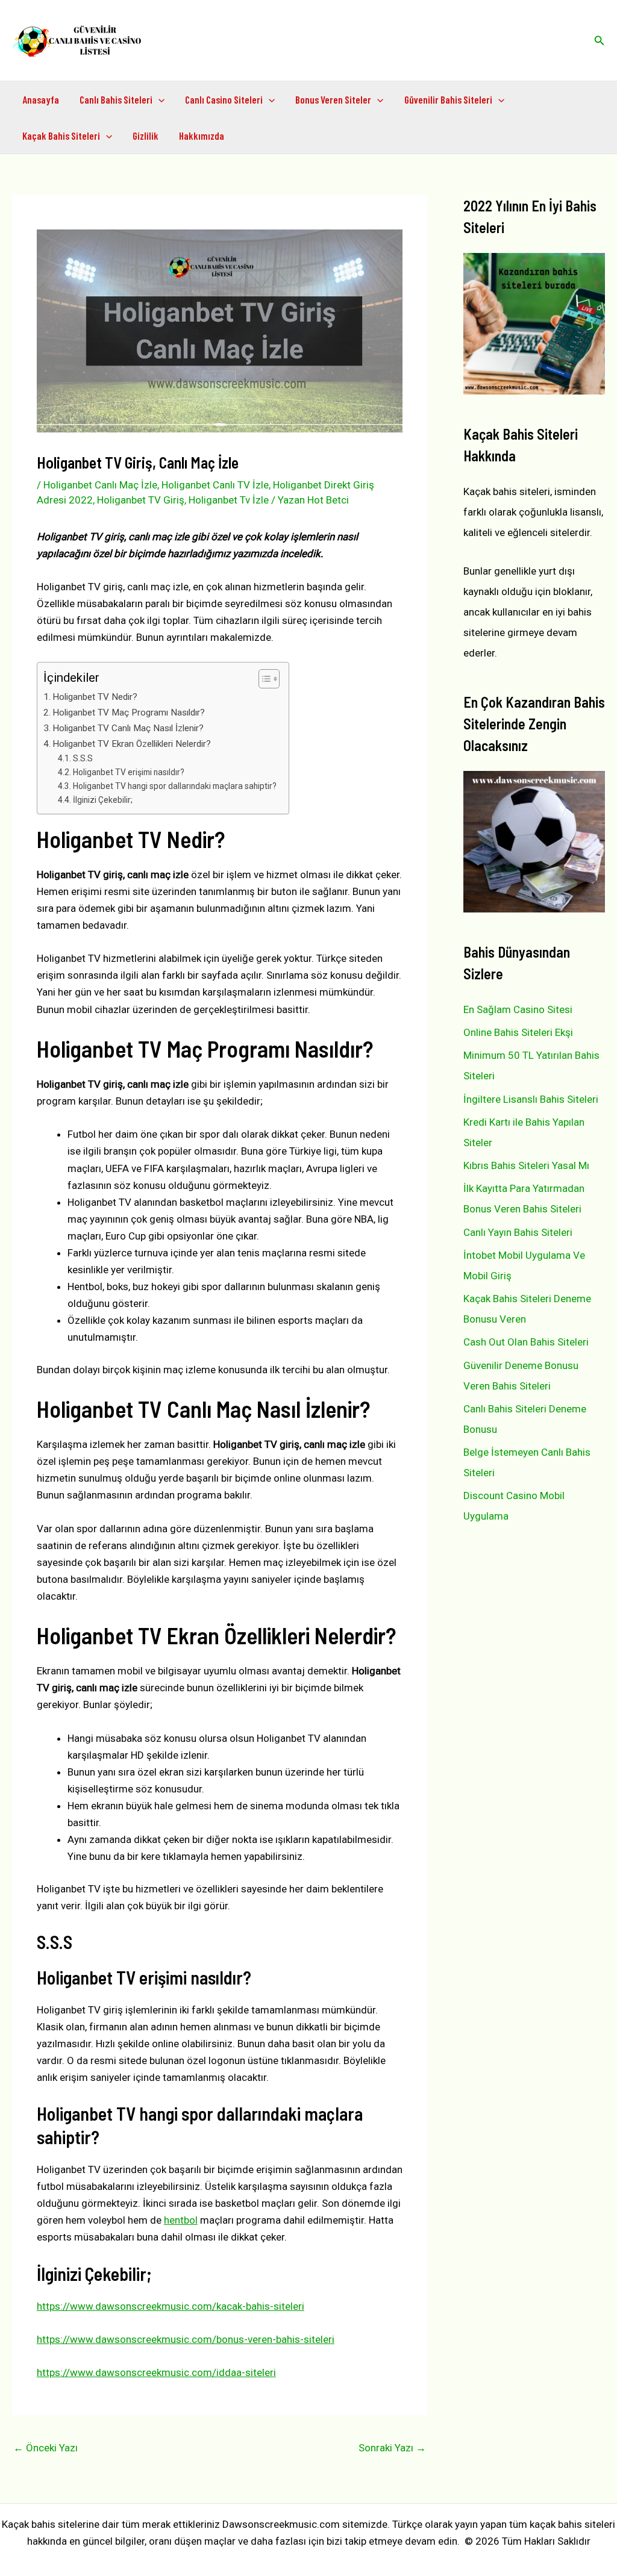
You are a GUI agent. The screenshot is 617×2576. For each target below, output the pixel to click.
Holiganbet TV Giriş (141, 500)
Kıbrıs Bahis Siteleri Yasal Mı (526, 1165)
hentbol (181, 2220)
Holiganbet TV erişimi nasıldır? (129, 772)
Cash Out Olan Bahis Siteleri (526, 1342)
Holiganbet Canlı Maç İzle (100, 485)
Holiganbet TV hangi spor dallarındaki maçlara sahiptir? (175, 786)
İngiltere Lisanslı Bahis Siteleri (531, 1099)
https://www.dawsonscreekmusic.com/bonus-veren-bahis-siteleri (186, 2339)
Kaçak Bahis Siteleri (61, 136)
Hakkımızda (202, 136)
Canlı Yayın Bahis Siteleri (518, 1232)
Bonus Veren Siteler (333, 99)
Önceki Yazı (45, 2448)
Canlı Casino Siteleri (224, 99)
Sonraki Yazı (392, 2448)
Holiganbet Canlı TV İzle (215, 485)
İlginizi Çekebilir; (103, 800)
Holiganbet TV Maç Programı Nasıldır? (129, 713)
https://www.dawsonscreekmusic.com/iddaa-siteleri (156, 2372)
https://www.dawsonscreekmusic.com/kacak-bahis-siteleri (171, 2306)
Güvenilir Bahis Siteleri (448, 99)
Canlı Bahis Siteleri (116, 99)
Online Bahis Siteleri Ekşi (518, 1032)
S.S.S (83, 758)
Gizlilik (146, 136)
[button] (600, 41)
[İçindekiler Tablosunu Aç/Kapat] (263, 679)
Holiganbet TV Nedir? (95, 697)
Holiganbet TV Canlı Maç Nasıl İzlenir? (128, 728)
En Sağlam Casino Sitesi (518, 1009)
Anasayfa (41, 99)
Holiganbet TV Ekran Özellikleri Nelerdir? (132, 744)
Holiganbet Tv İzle (229, 500)
